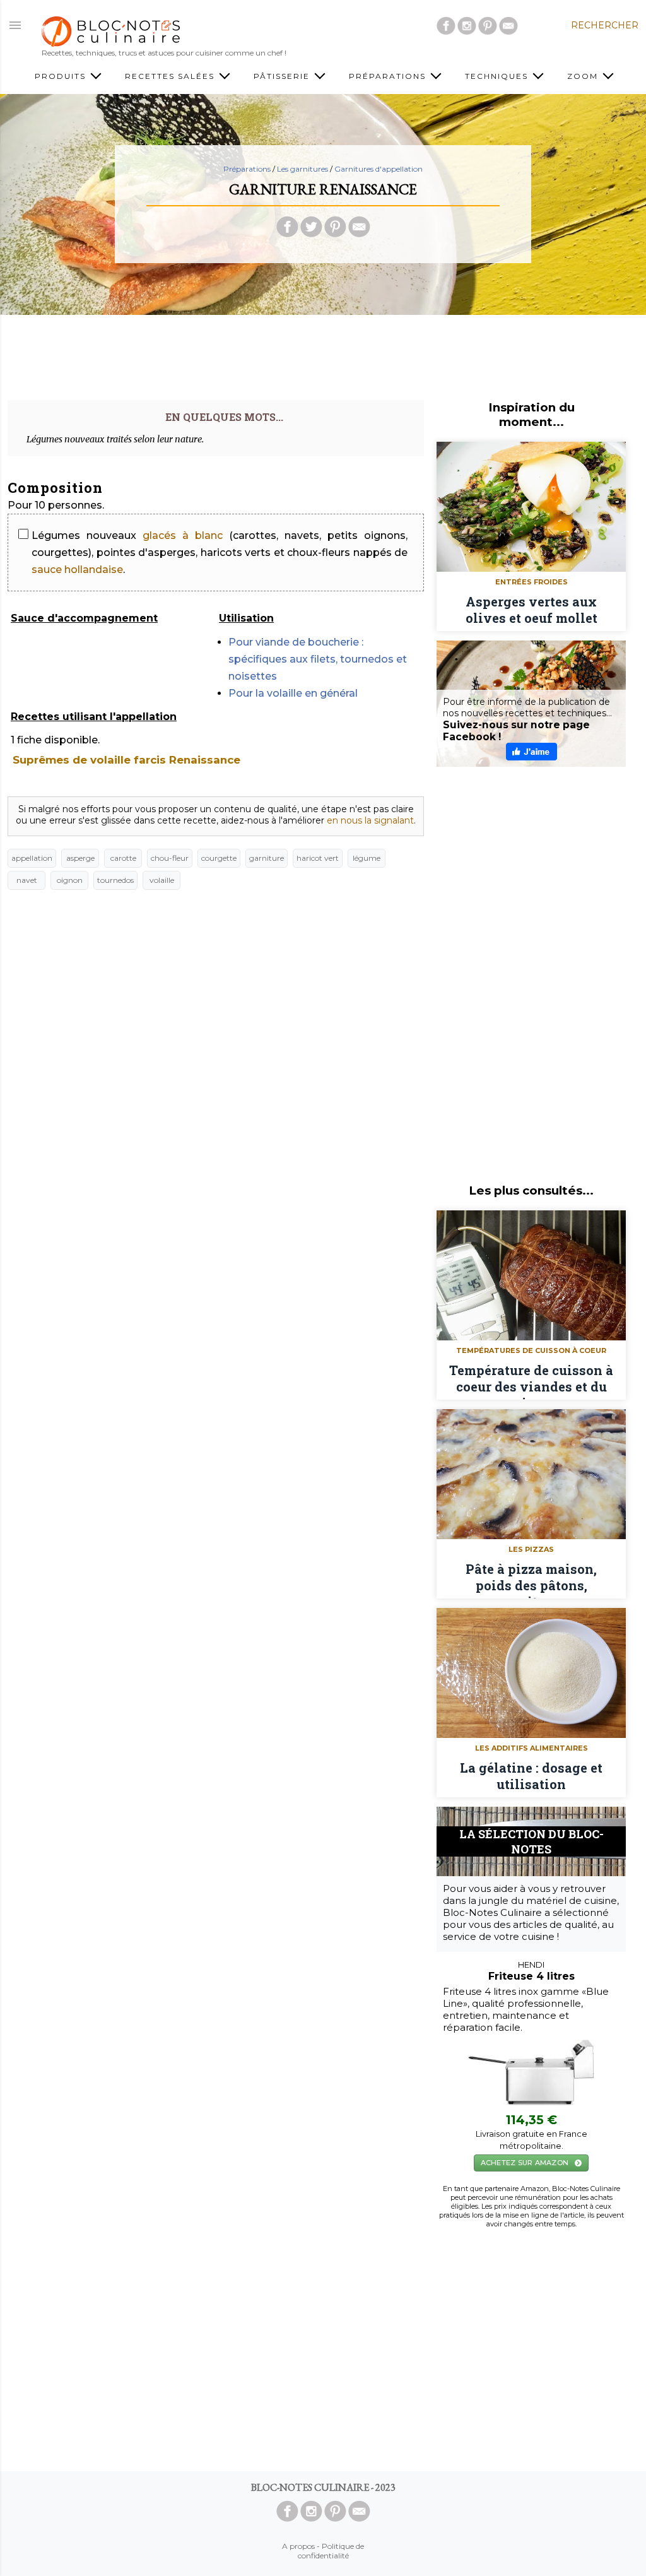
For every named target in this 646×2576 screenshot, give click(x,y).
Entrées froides (531, 582)
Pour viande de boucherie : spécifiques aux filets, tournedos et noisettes (318, 659)
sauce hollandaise (77, 570)
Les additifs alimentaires (531, 1748)
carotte (123, 858)
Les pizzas (531, 1549)
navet (27, 880)
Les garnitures (302, 169)
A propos (298, 2546)
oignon (70, 880)
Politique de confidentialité (331, 2551)
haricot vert (318, 858)
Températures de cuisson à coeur (531, 1350)
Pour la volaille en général (293, 693)
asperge (80, 858)
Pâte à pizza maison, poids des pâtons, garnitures (531, 1580)
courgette (219, 858)
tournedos (115, 880)
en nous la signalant (370, 820)
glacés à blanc (183, 535)
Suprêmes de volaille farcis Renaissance (126, 760)
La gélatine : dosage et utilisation (531, 1776)
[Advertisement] (323, 353)
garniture (267, 858)
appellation (32, 858)
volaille (162, 880)
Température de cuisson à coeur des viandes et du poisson (531, 1381)
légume (367, 858)
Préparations (247, 169)
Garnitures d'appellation (379, 169)
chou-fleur (170, 858)
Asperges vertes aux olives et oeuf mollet (531, 610)
